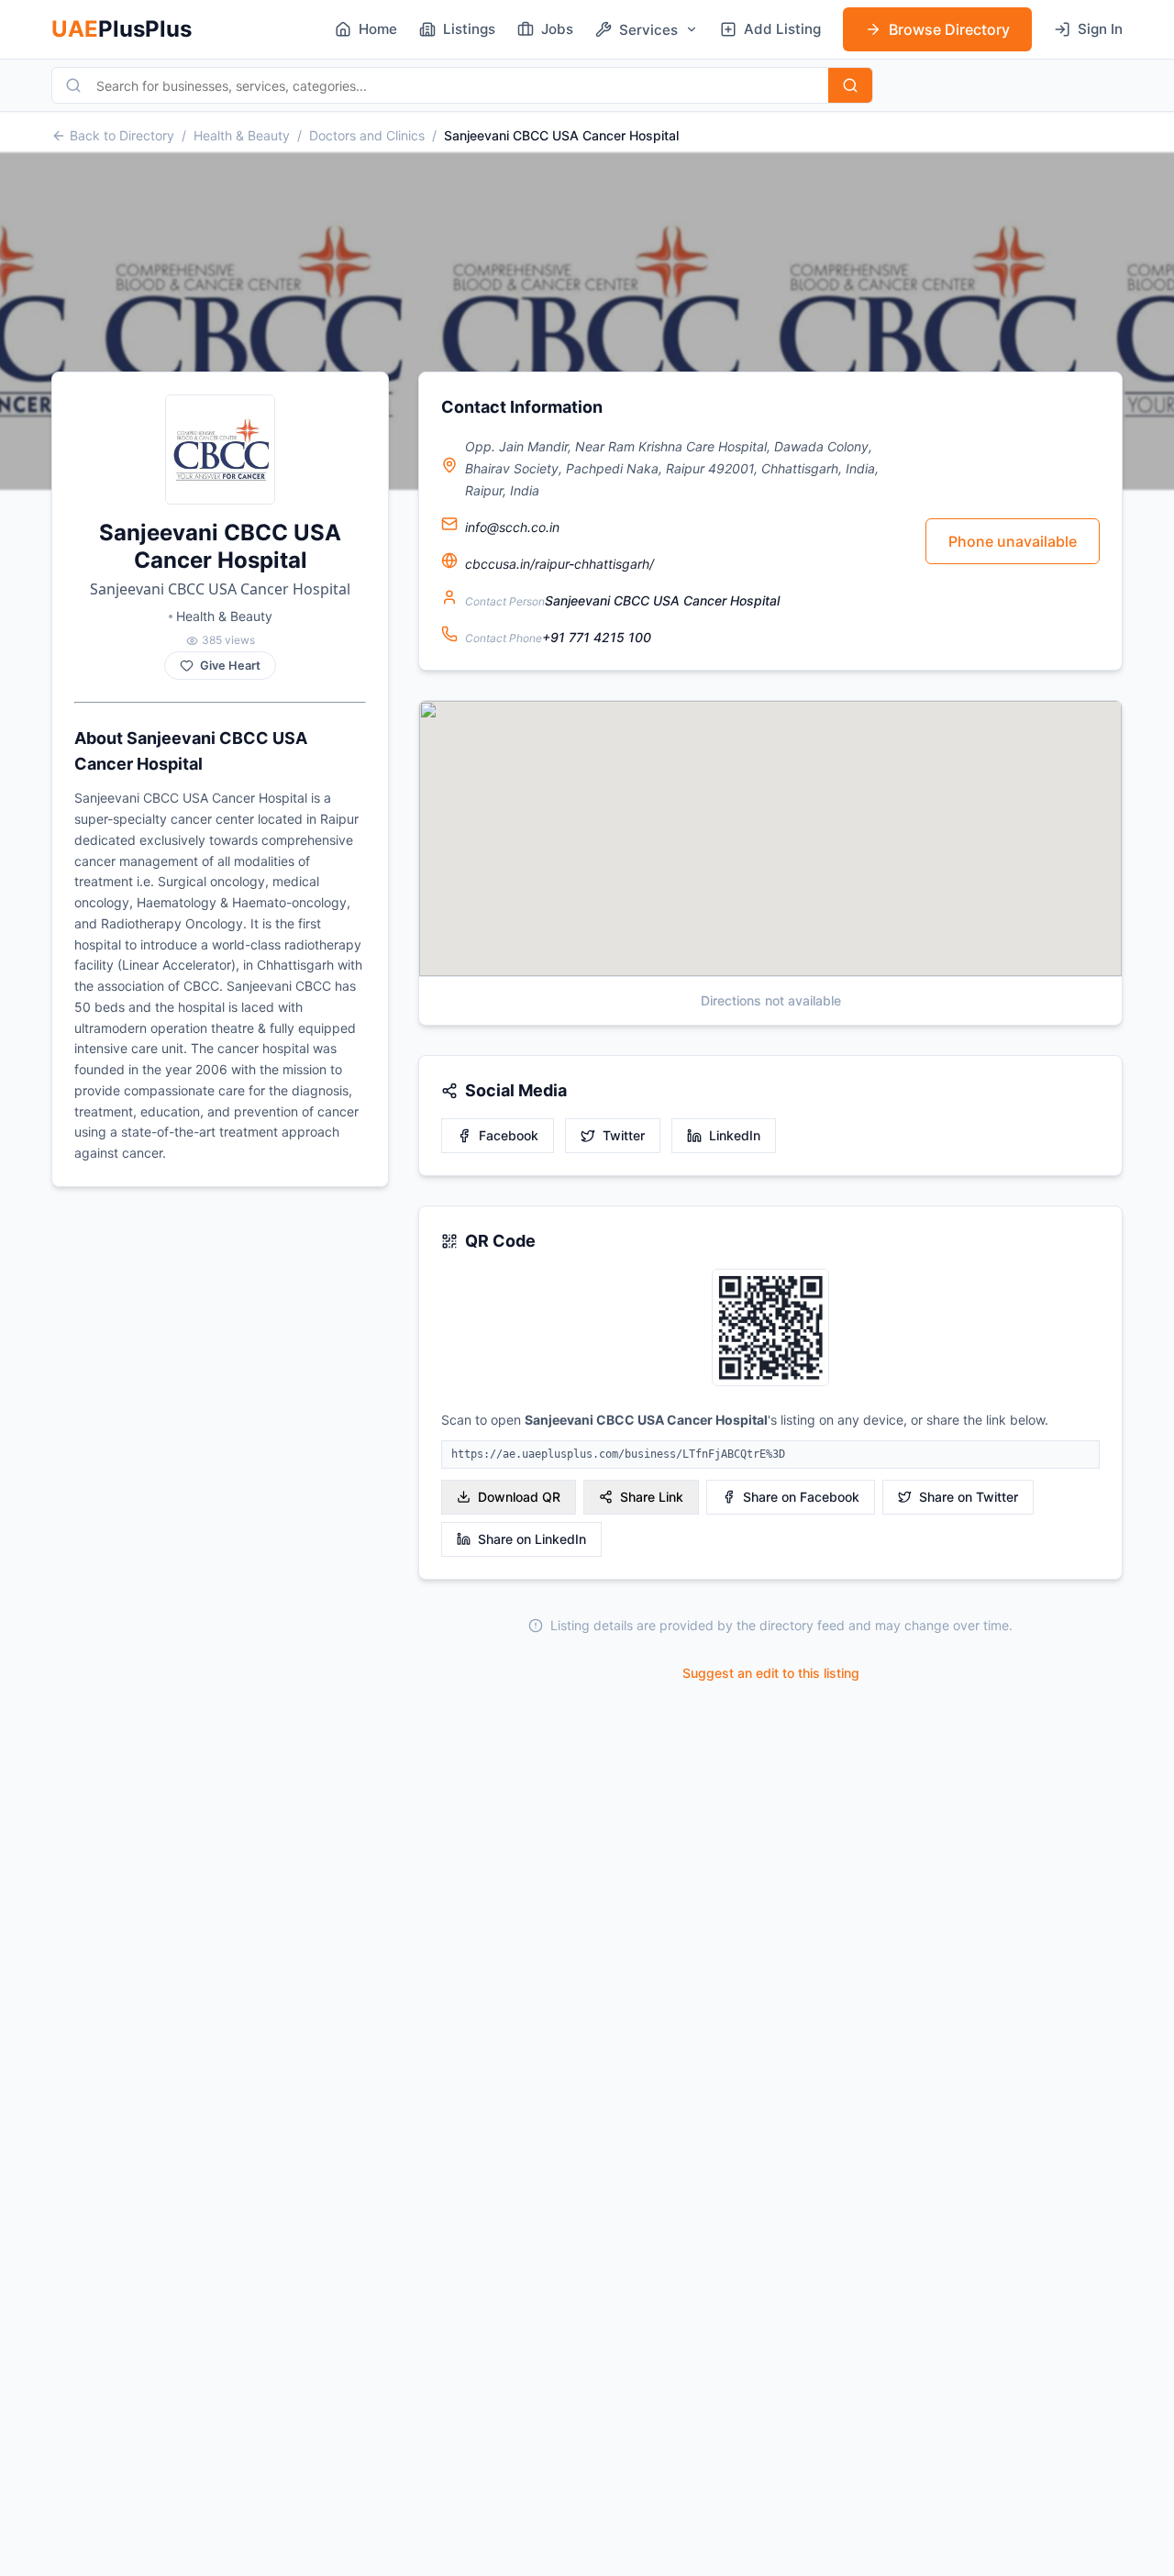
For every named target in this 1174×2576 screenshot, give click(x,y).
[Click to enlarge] (770, 1329)
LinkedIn (735, 1135)
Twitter (624, 1135)
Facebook (509, 1135)
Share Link (652, 1497)
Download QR (519, 1497)
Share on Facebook (801, 1497)
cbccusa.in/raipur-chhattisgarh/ (559, 564)
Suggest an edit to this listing (771, 1673)
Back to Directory (122, 135)
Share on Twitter (969, 1497)
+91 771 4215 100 (597, 637)
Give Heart (230, 666)
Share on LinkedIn (532, 1539)
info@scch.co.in (512, 527)
